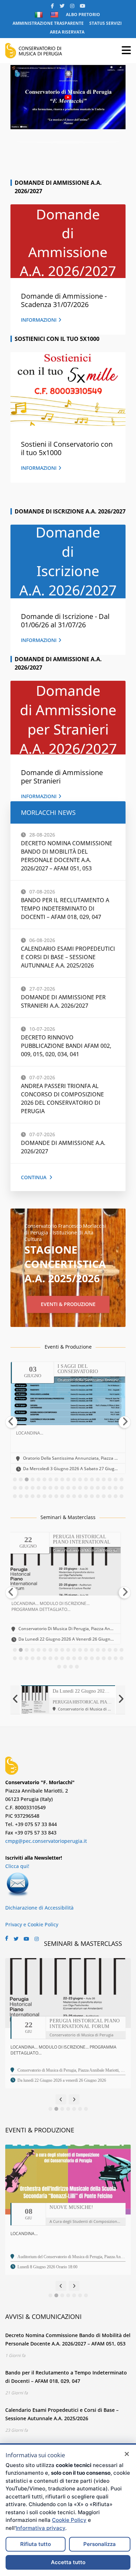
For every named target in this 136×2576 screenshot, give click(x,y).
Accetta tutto (68, 2562)
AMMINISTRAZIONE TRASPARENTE (48, 23)
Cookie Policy (69, 2520)
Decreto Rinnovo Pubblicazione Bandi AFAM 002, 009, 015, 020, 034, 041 (66, 1046)
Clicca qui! (17, 1866)
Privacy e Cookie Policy (32, 1924)
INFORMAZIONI (39, 320)
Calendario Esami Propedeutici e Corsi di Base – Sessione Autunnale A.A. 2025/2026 (68, 957)
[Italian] (40, 15)
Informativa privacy (40, 2528)
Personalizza (100, 2544)
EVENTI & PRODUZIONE (68, 1304)
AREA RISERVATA (67, 32)
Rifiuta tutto (36, 2544)
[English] (55, 15)
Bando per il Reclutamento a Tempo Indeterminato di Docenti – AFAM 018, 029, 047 (65, 908)
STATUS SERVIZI (105, 23)
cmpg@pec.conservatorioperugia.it (46, 1841)
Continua (34, 1177)
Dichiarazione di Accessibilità (39, 1908)
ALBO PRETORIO (83, 14)
